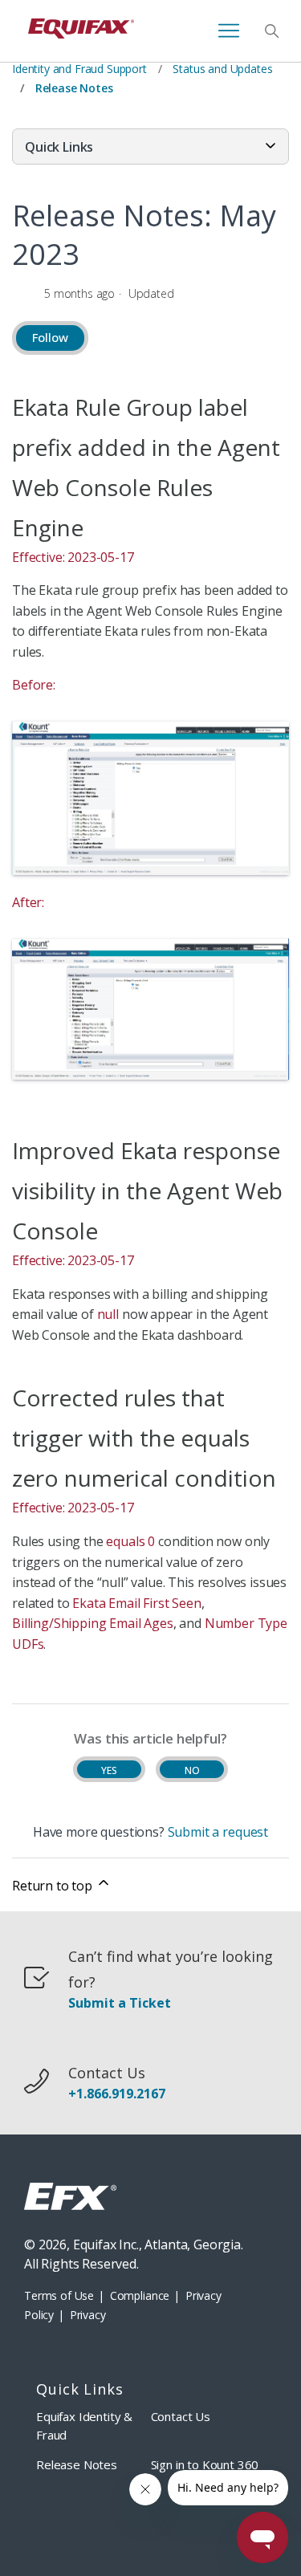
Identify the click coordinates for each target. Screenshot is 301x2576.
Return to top (54, 1886)
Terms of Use (59, 2295)
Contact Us (181, 2416)
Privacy (88, 2315)
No (192, 1770)
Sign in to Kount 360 (205, 2464)
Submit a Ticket (120, 2003)
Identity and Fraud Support (79, 69)
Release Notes (74, 88)
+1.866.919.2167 (117, 2094)
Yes (109, 1770)
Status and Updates (222, 69)
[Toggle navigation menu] (229, 31)
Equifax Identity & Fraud (84, 2425)
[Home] (81, 31)
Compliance (140, 2295)
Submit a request (218, 1832)
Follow (50, 337)
